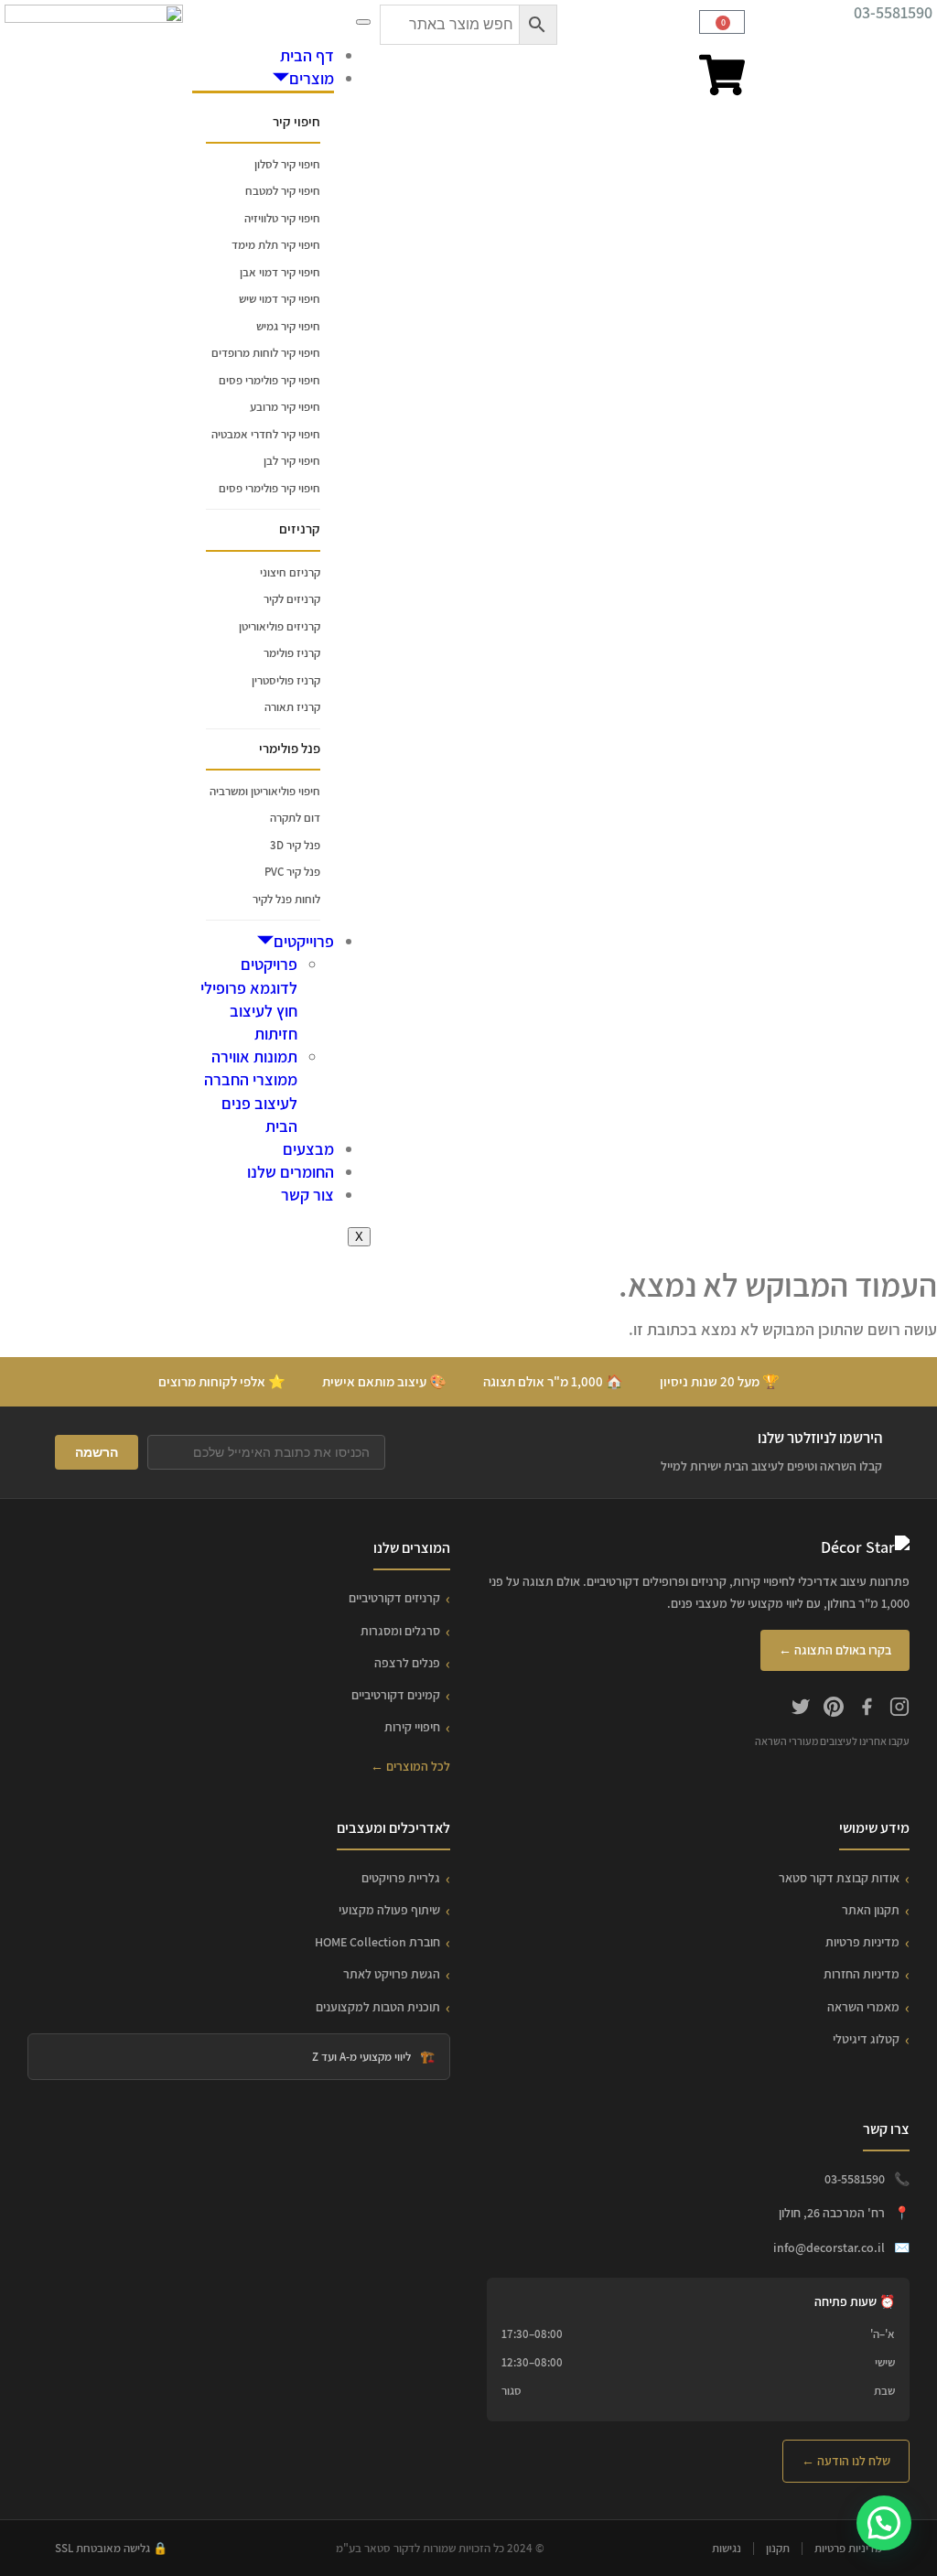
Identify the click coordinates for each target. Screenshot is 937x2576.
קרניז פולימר (292, 653)
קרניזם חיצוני (290, 572)
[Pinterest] (834, 1709)
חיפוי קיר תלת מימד (276, 245)
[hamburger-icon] (363, 22)
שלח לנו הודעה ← (846, 2461)
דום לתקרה (295, 818)
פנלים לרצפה (407, 1663)
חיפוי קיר (296, 121)
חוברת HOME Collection (377, 1942)
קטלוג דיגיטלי (866, 2039)
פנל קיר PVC (292, 872)
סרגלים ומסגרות (400, 1631)
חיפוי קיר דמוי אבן (280, 272)
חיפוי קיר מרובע (285, 407)
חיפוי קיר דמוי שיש (280, 299)
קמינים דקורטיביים (396, 1695)
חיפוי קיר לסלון (287, 164)
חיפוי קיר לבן (292, 461)
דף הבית (307, 55)
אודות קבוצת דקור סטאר (839, 1878)
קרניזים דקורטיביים (394, 1598)
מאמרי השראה (863, 2007)
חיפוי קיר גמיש (288, 326)
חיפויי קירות (412, 1727)
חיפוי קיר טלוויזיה (282, 218)
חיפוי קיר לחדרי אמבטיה (266, 434)
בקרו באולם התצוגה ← (835, 1650)
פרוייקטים (304, 941)
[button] (884, 2523)
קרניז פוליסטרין (286, 680)
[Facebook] (867, 1709)
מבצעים (308, 1149)
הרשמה (97, 1452)
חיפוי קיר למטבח (283, 191)
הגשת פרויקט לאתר (392, 1974)
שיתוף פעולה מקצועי (389, 1910)
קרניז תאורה (292, 707)
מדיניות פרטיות (862, 1942)
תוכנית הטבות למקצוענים (378, 2007)
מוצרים (312, 78)
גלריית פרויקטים (401, 1878)
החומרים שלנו (291, 1172)
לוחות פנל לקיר (286, 899)
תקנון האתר (871, 1910)
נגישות (727, 2548)
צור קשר (307, 1195)
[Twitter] (801, 1709)
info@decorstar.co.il (829, 2247)
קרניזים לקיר (292, 599)
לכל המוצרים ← (410, 1766)
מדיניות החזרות (862, 1974)
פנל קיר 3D (295, 845)
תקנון (778, 2548)
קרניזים (300, 528)
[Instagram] (899, 1709)
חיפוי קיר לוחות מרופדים (266, 353)
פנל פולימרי (290, 748)
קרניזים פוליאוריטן (280, 626)
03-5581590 (893, 12)
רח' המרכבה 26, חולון (832, 2213)
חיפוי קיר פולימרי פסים (269, 380)
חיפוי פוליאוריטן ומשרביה (265, 791)
